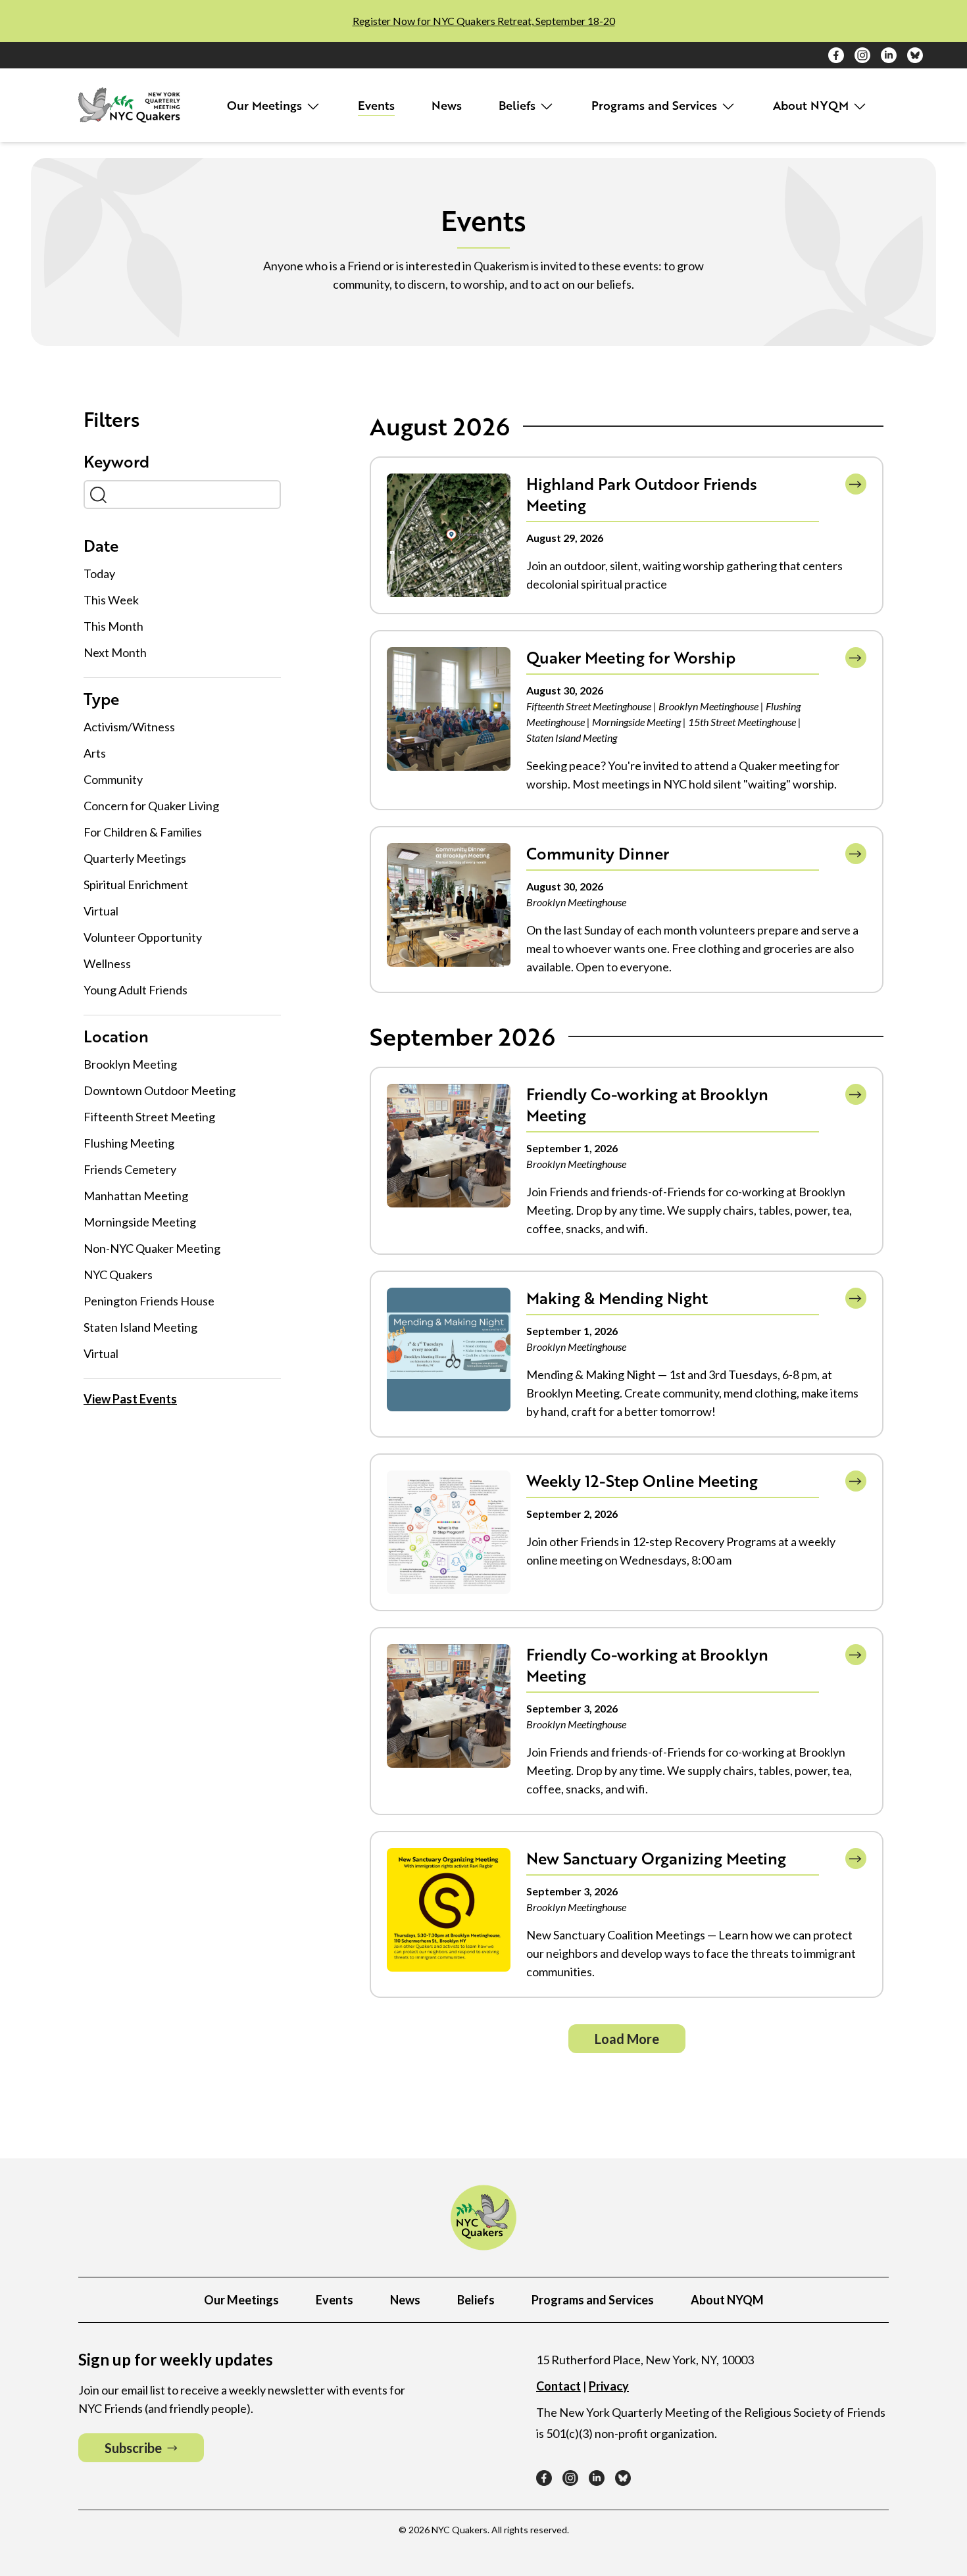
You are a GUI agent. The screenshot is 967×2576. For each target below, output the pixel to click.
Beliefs (519, 105)
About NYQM (812, 105)
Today (99, 573)
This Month (113, 626)
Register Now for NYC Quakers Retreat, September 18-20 (484, 21)
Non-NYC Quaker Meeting (152, 1248)
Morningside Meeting (140, 1222)
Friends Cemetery (130, 1169)
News (447, 105)
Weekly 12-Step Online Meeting (642, 1481)
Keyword (116, 462)
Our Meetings (266, 105)
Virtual (101, 911)
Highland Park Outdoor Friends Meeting (642, 494)
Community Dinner (598, 853)
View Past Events (130, 1399)
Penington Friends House (149, 1301)
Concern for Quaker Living (151, 806)
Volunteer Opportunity (143, 937)
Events (376, 105)
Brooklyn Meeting (130, 1064)
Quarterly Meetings (135, 858)
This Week (111, 600)
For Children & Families (143, 832)
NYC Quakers (118, 1275)
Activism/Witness (129, 727)
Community (113, 779)
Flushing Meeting (129, 1143)
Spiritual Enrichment (136, 885)
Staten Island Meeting (140, 1327)
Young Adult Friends (136, 990)
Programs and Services (656, 105)
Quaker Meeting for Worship (631, 657)
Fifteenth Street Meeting (149, 1117)
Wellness (107, 963)
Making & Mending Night (617, 1298)
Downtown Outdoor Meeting (160, 1090)
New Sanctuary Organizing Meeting (656, 1858)
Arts (95, 753)
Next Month (115, 652)
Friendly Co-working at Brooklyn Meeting (647, 1105)
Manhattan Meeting (136, 1196)
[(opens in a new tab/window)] (836, 55)
